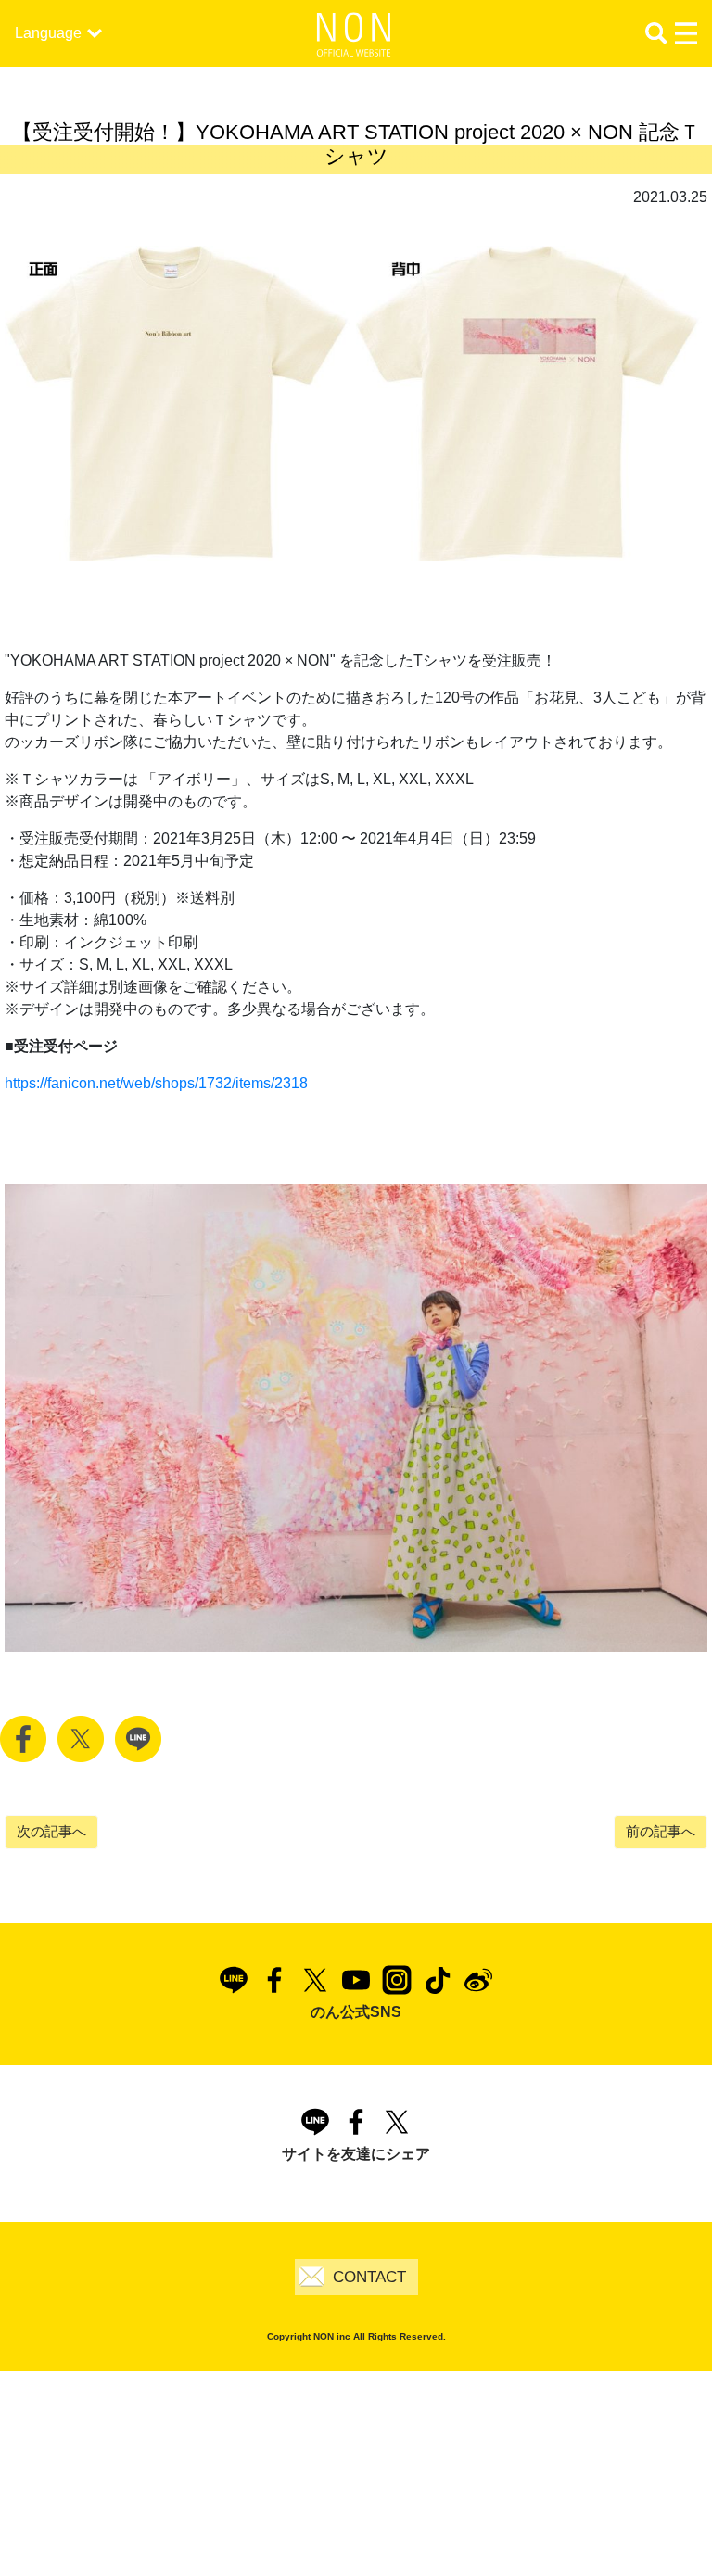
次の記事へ (51, 1831)
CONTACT (369, 2277)
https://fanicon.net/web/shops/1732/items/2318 (156, 1083)
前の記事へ (661, 1831)
